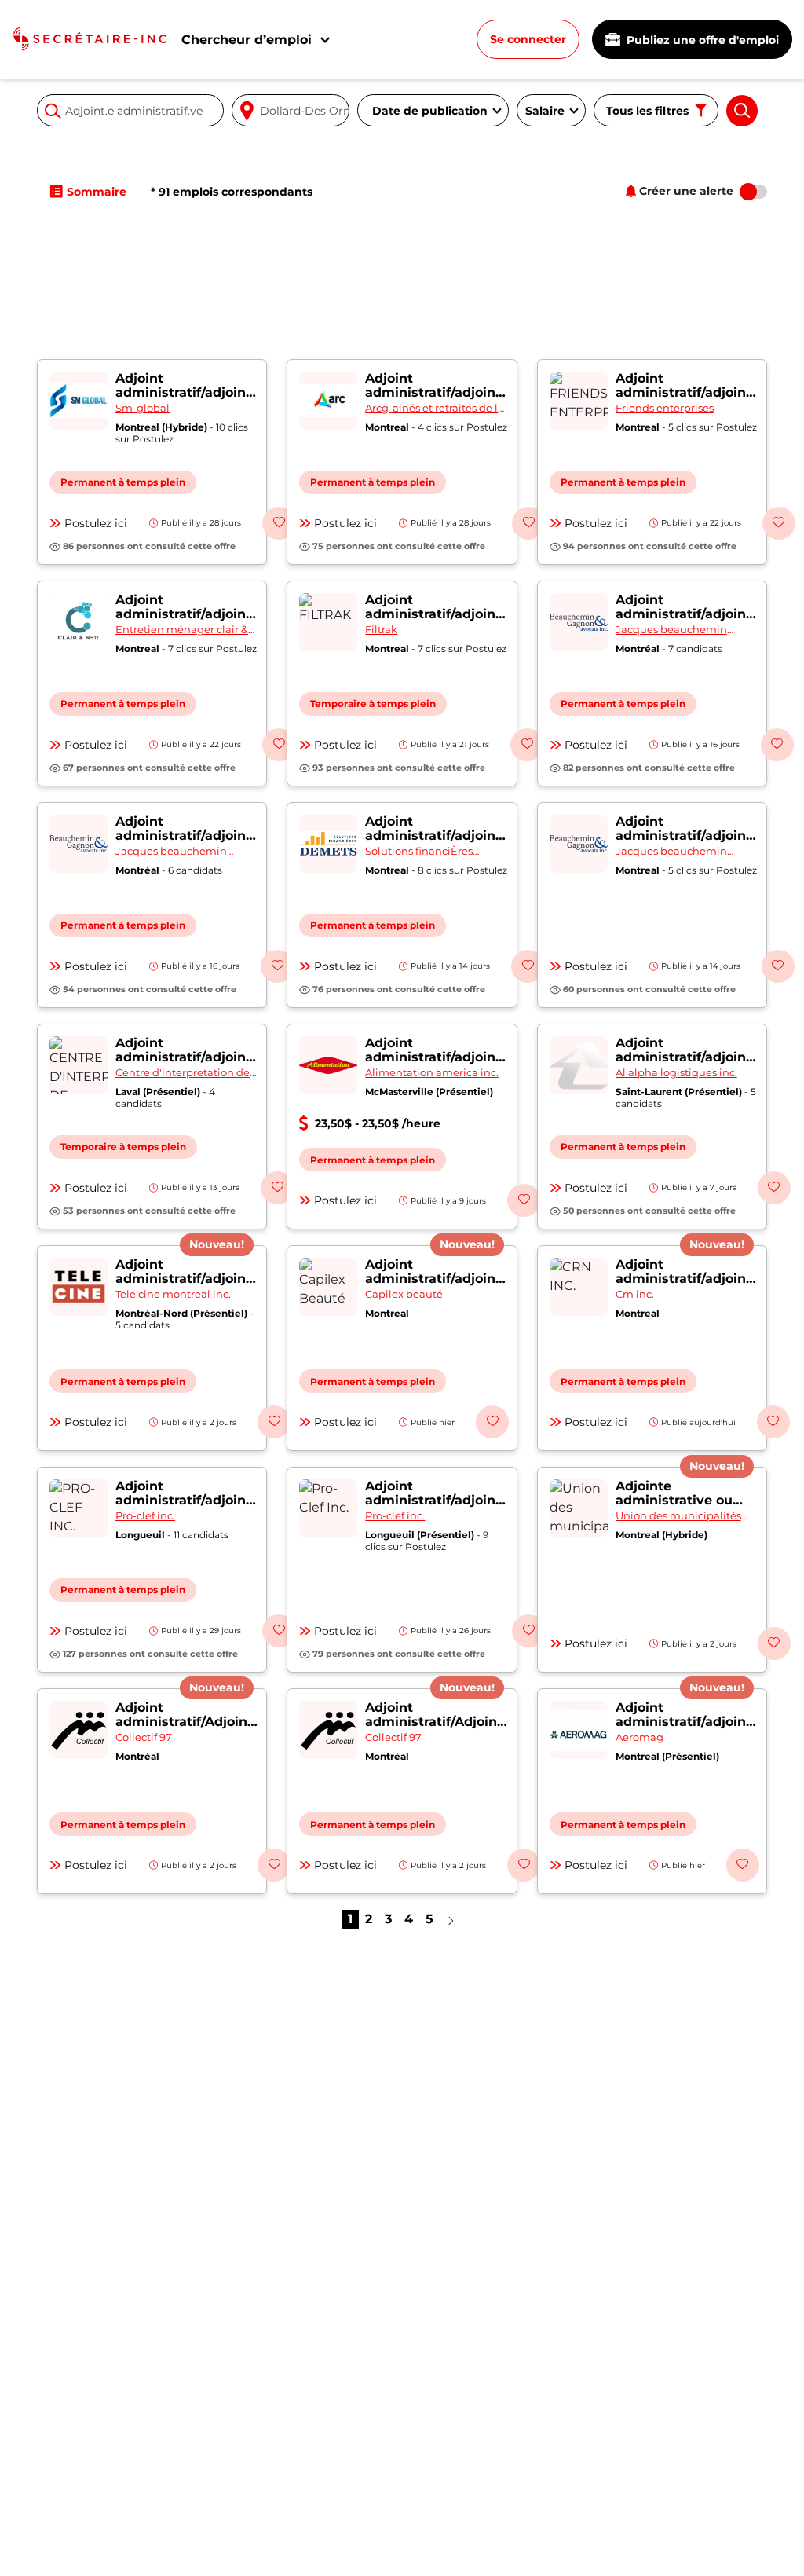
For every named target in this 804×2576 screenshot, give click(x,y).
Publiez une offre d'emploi (701, 40)
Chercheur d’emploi (247, 40)
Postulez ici (96, 523)
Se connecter (528, 39)
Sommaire (97, 192)
